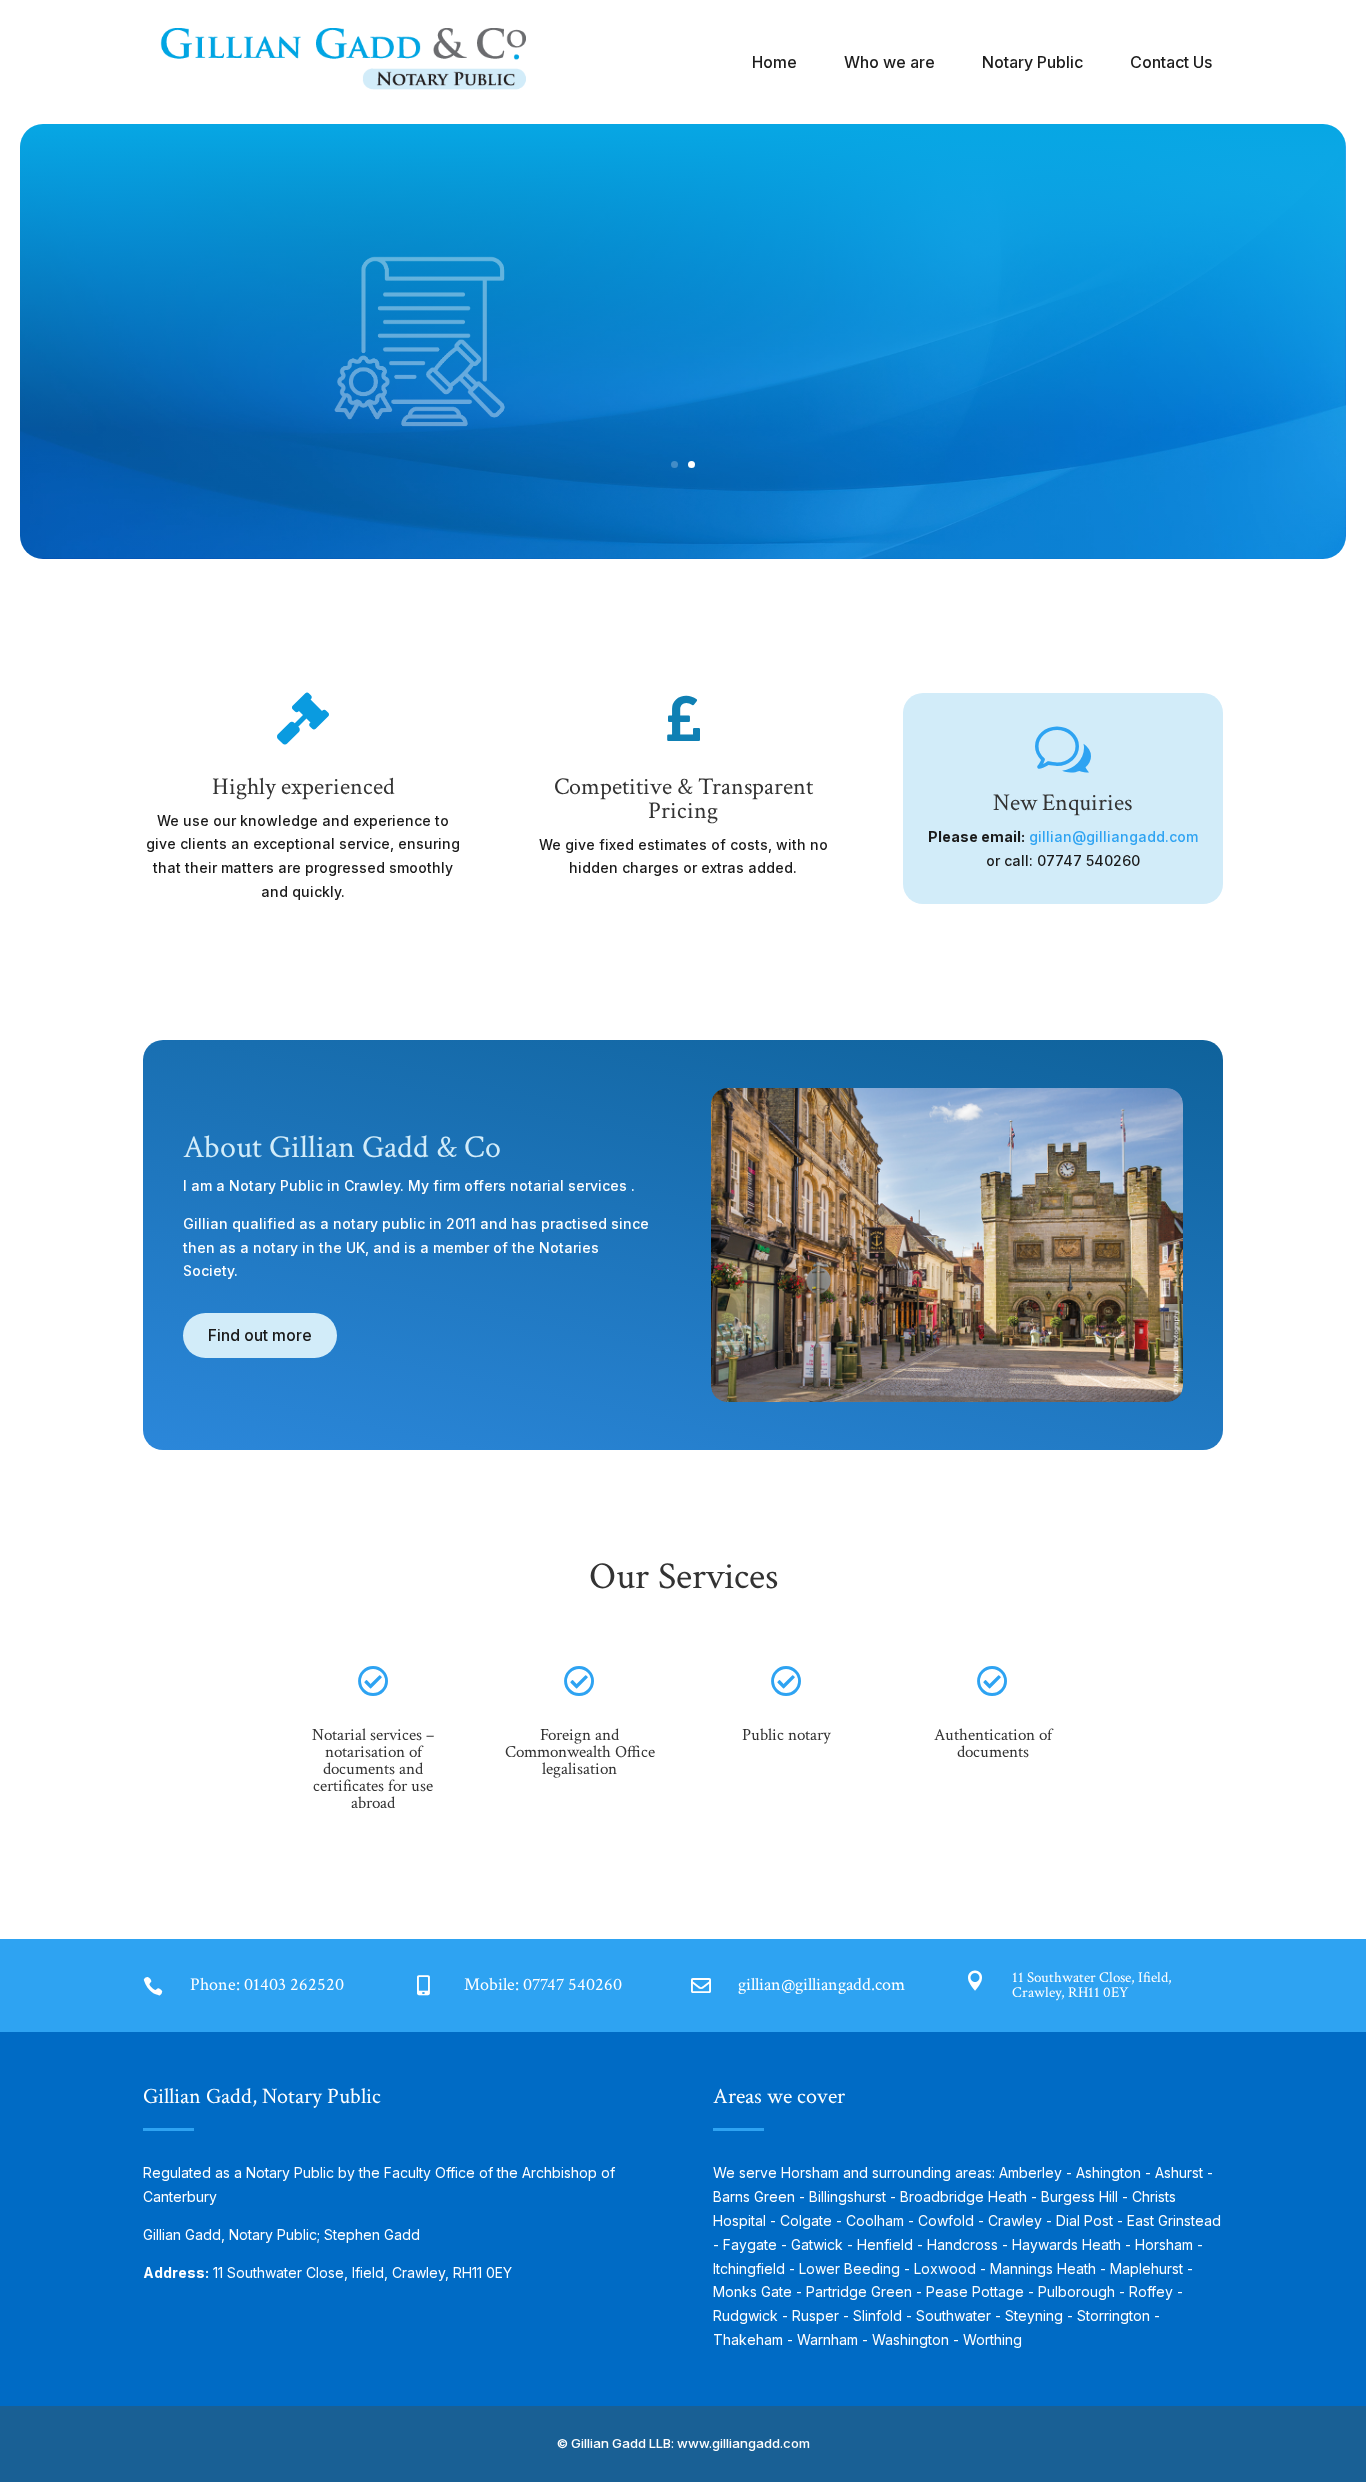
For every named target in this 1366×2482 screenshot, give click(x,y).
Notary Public (1032, 62)
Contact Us (1171, 62)
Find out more (786, 409)
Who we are (889, 62)
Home (774, 62)
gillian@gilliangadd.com (1113, 836)
